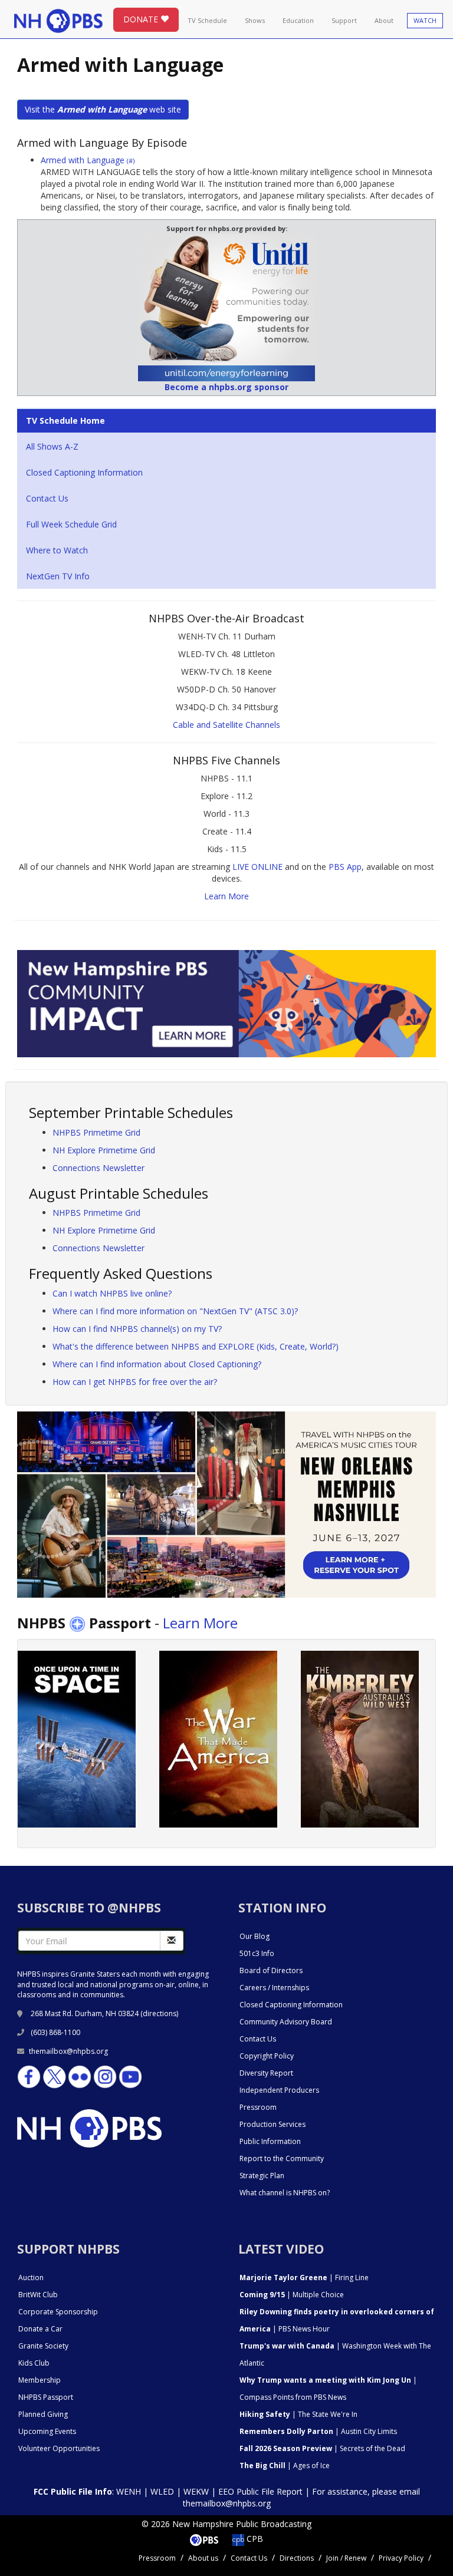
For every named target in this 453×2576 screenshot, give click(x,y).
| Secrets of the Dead (322, 2448)
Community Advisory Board (286, 2022)
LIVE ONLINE (257, 867)
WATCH (425, 20)
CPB (254, 2539)
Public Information (270, 2141)
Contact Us (47, 498)
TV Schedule (207, 20)
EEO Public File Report (260, 2491)
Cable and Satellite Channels (226, 725)
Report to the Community (282, 2158)
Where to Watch (57, 550)
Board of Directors (271, 1970)
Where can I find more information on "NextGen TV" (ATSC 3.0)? (175, 1311)
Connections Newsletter (99, 1168)
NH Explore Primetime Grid (104, 1150)
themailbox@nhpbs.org (68, 2051)
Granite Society (43, 2346)
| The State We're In (298, 2414)
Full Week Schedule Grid (71, 524)
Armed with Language (88, 160)
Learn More (226, 896)
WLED (162, 2491)
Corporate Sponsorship (58, 2312)
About (384, 20)
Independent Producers (279, 2090)
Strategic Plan (262, 2176)
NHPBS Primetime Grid (96, 1132)
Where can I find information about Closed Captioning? (157, 1364)
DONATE (142, 19)
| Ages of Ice (285, 2465)
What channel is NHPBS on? (285, 2193)
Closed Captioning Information (84, 472)
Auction (31, 2277)
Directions (297, 2558)
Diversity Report (266, 2073)
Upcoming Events (47, 2431)
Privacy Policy (401, 2558)
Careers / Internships (274, 1988)
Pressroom (258, 2107)
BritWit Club (38, 2295)
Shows (255, 20)
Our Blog (255, 1936)
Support (344, 20)
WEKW (196, 2491)
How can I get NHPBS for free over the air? (135, 1382)
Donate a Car (40, 2329)
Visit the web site (103, 109)
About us (203, 2558)
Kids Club (34, 2363)
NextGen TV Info (58, 576)
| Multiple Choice (292, 2295)
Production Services (273, 2124)
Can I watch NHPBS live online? (112, 1293)
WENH (129, 2491)
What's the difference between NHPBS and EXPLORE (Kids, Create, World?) (196, 1346)
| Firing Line (304, 2277)
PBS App (345, 867)
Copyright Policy (267, 2056)
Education (298, 20)
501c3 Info (257, 1953)
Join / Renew (346, 2558)
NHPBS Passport (46, 2397)
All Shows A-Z (52, 446)
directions (160, 2013)
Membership (40, 2380)
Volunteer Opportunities (59, 2448)
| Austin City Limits (318, 2431)
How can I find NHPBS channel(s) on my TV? (137, 1329)
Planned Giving (43, 2414)
